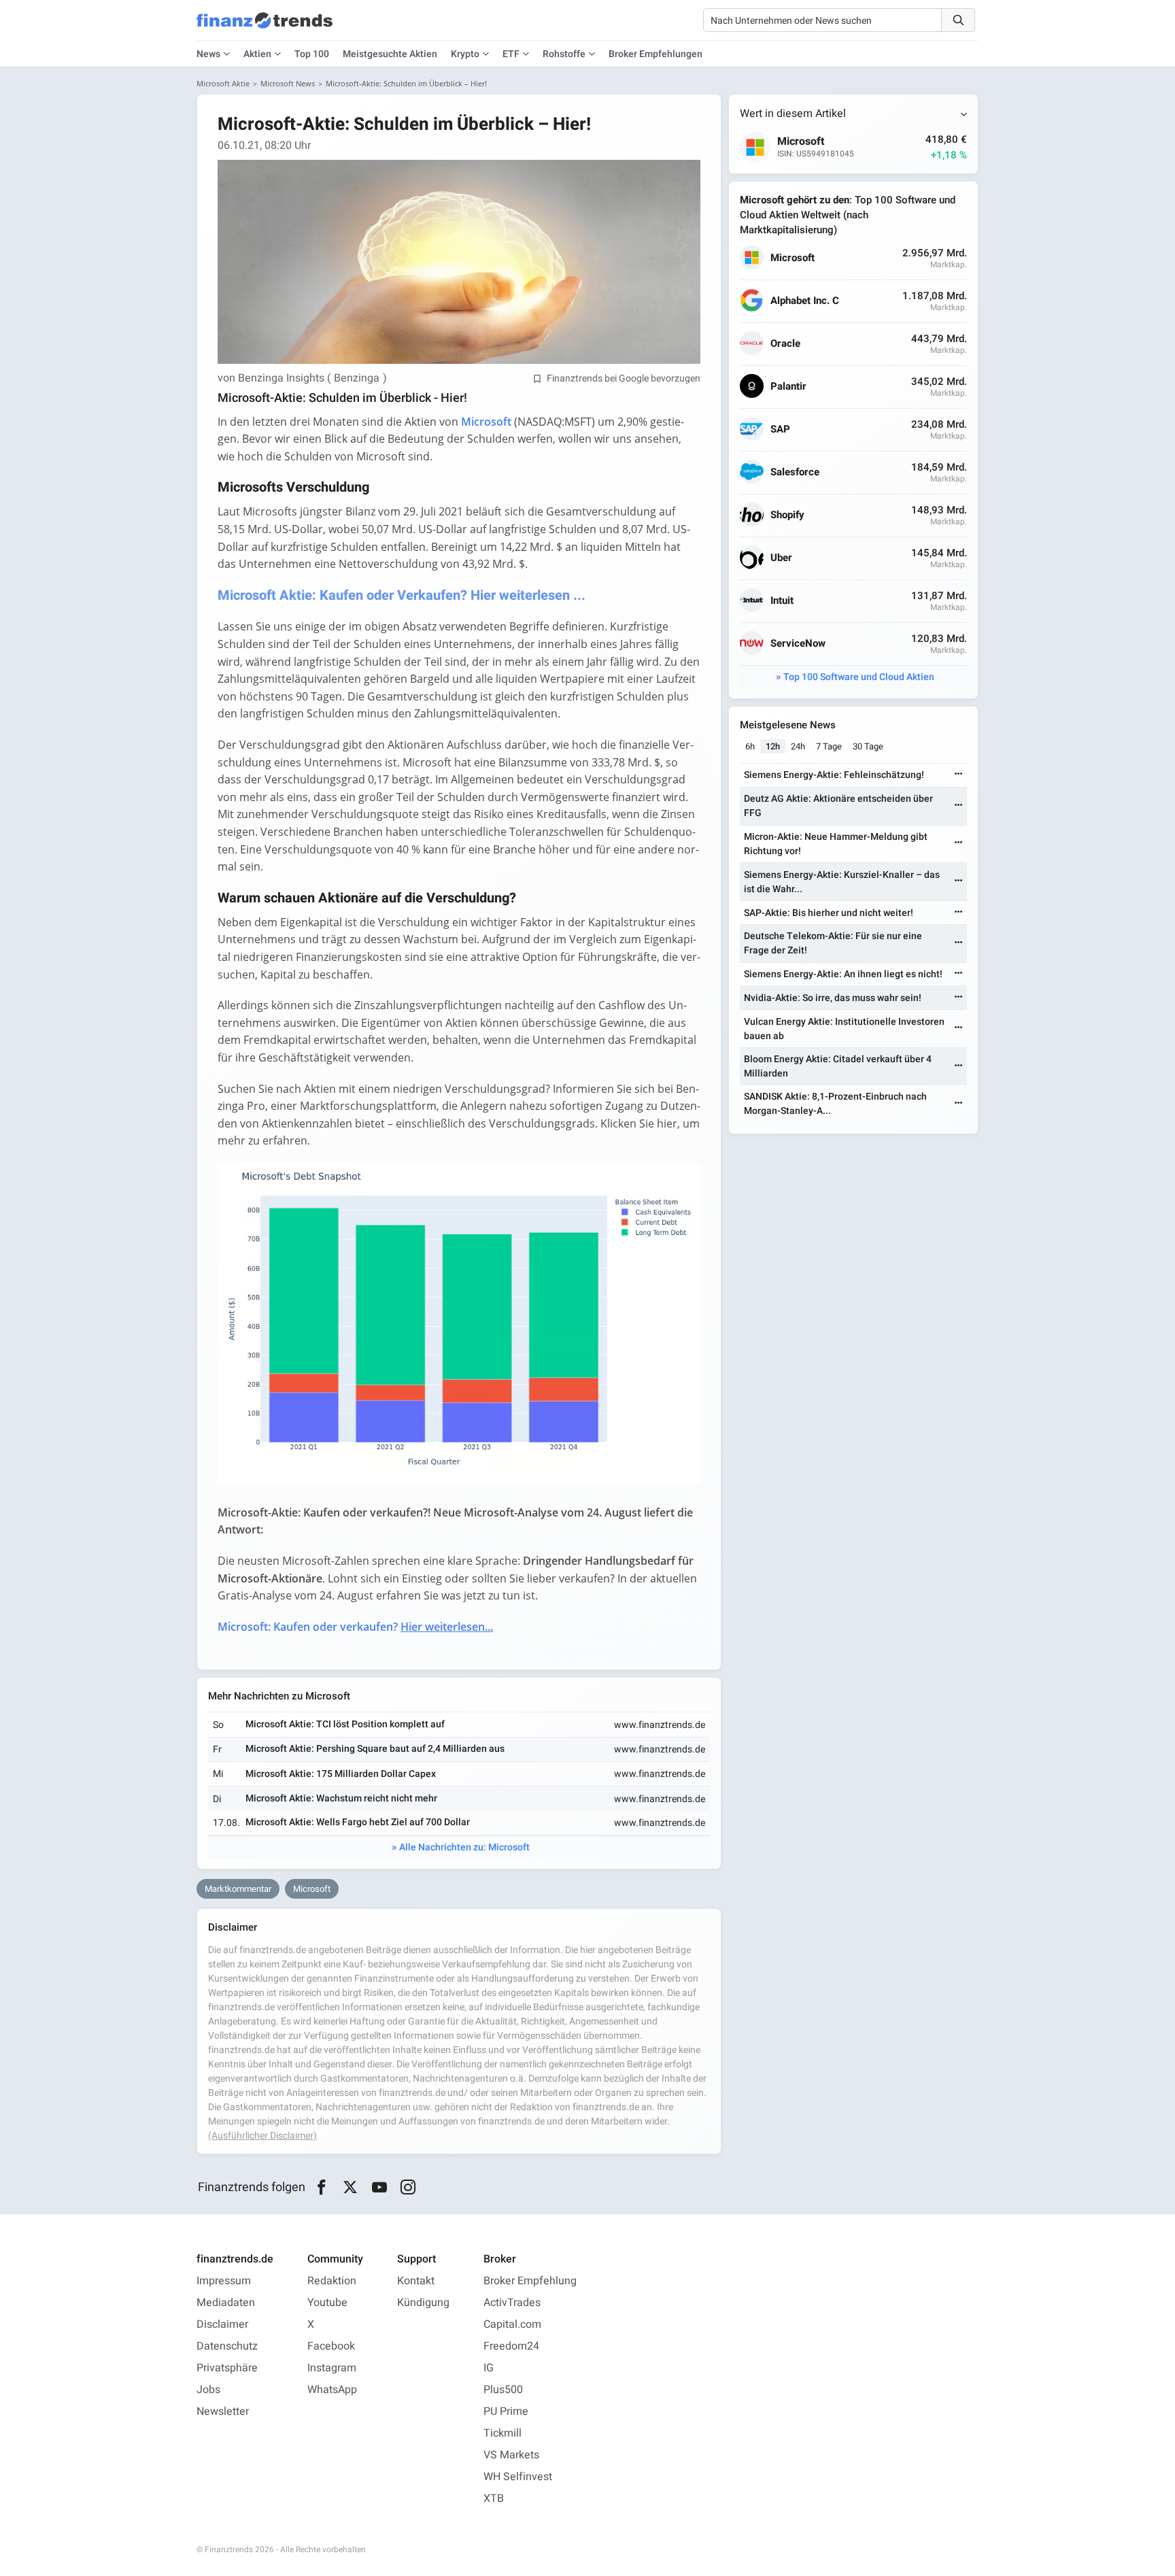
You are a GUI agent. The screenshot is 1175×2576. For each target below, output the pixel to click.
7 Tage (829, 746)
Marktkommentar (238, 1889)
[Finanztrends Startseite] (265, 27)
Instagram (332, 2368)
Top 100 (312, 54)
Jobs (208, 2390)
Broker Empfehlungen (655, 54)
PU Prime (506, 2411)
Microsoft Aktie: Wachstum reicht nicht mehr (341, 1798)
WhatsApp (332, 2390)
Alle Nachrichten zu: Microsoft (464, 1847)
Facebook (331, 2346)
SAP (780, 429)
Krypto (465, 54)
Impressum (224, 2281)
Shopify (787, 515)
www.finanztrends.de (660, 1725)
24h (798, 746)
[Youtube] (379, 2188)
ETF (511, 54)
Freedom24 (511, 2346)
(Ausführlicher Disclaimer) (262, 2136)
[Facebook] (321, 2188)
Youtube (327, 2303)
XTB (494, 2498)
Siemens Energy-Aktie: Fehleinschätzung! (834, 775)
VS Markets (511, 2455)
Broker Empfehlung (530, 2281)
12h (773, 746)
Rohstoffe (564, 54)
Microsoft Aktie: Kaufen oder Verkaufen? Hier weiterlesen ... (402, 595)
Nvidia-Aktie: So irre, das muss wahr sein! (833, 998)
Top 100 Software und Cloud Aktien (859, 677)
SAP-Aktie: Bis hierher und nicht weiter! (829, 913)
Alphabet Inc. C (805, 301)
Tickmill (503, 2433)
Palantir (788, 387)
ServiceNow (798, 644)
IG (489, 2368)
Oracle (785, 344)
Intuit (782, 601)
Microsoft (312, 1889)
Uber (781, 558)
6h (750, 746)
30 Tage (868, 746)
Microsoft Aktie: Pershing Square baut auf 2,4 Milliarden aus (375, 1749)
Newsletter (223, 2411)
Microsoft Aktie (223, 83)
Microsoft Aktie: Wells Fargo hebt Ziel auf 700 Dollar (358, 1822)
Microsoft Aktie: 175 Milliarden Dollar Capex (341, 1774)
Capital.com (512, 2324)
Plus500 (503, 2390)
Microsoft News (288, 83)
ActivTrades (512, 2303)
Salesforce (795, 472)
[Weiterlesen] (959, 775)
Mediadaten (226, 2303)
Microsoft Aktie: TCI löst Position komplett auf (345, 1724)
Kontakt (416, 2281)
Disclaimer (222, 2324)
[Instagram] (408, 2188)
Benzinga (357, 378)
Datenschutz (227, 2346)
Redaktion (332, 2281)
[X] (351, 2188)
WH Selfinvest (518, 2477)
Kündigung (423, 2303)
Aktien (257, 54)
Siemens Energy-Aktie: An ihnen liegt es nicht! (843, 974)
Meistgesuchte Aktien (390, 54)
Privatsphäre (227, 2368)
